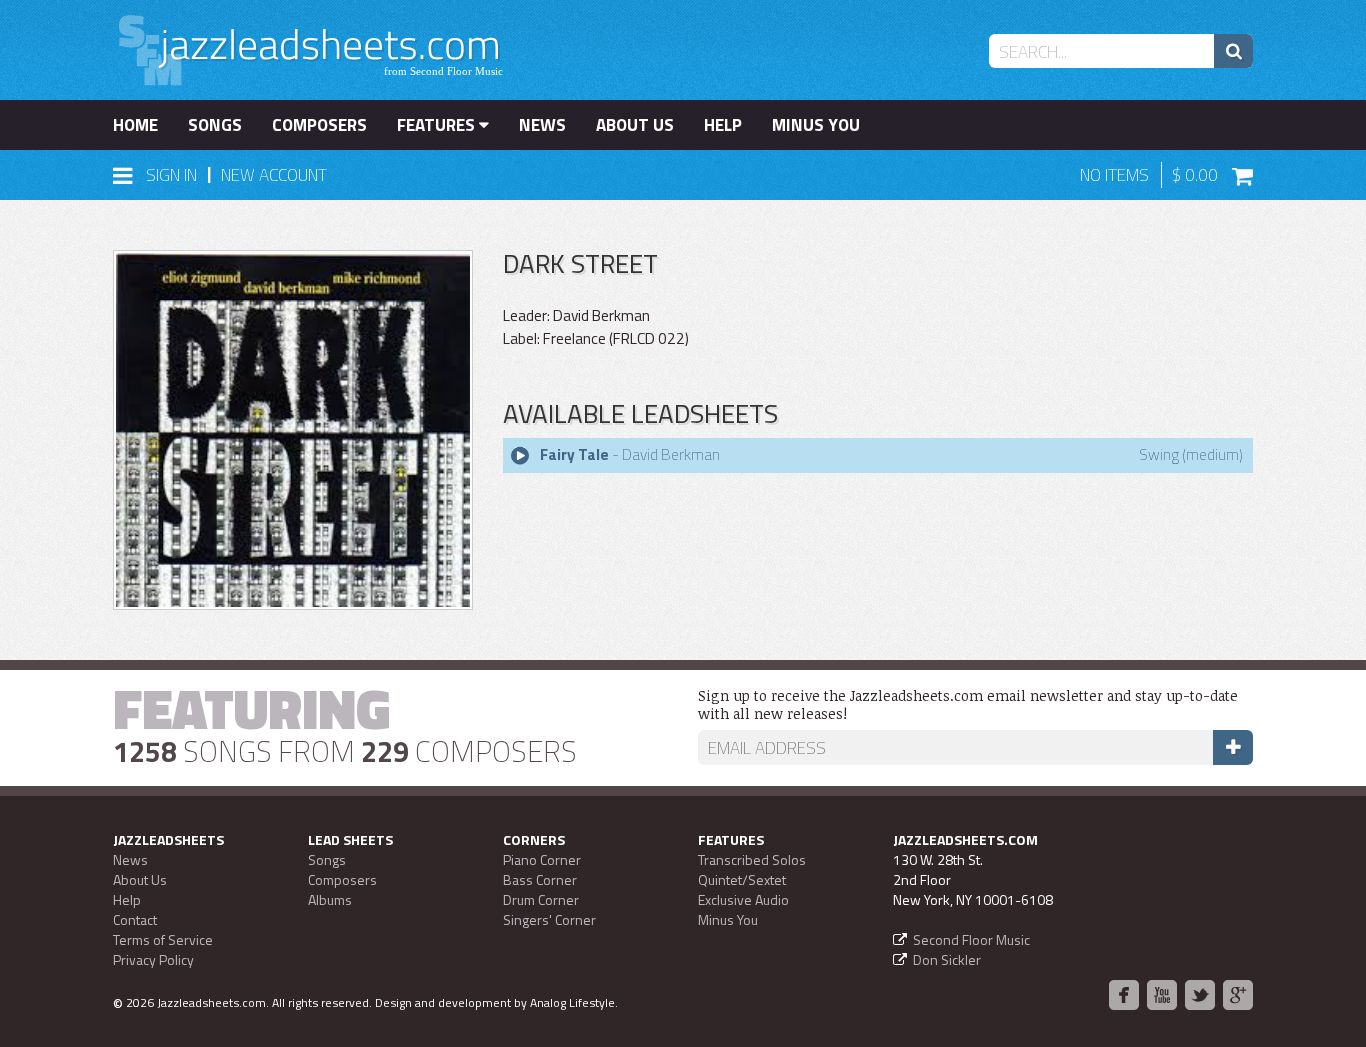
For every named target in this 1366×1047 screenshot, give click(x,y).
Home (135, 125)
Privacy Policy (153, 959)
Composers (319, 125)
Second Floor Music (971, 939)
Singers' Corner (549, 919)
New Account (274, 175)
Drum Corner (541, 899)
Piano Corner (542, 859)
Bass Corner (540, 879)
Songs (215, 125)
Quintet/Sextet (742, 879)
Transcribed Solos (752, 859)
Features (438, 125)
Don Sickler (947, 959)
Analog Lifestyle (572, 1002)
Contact (135, 919)
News (542, 125)
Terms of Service (163, 939)
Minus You (816, 125)
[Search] (1233, 51)
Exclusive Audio (743, 899)
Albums (330, 899)
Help (723, 125)
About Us (635, 125)
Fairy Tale (574, 454)
